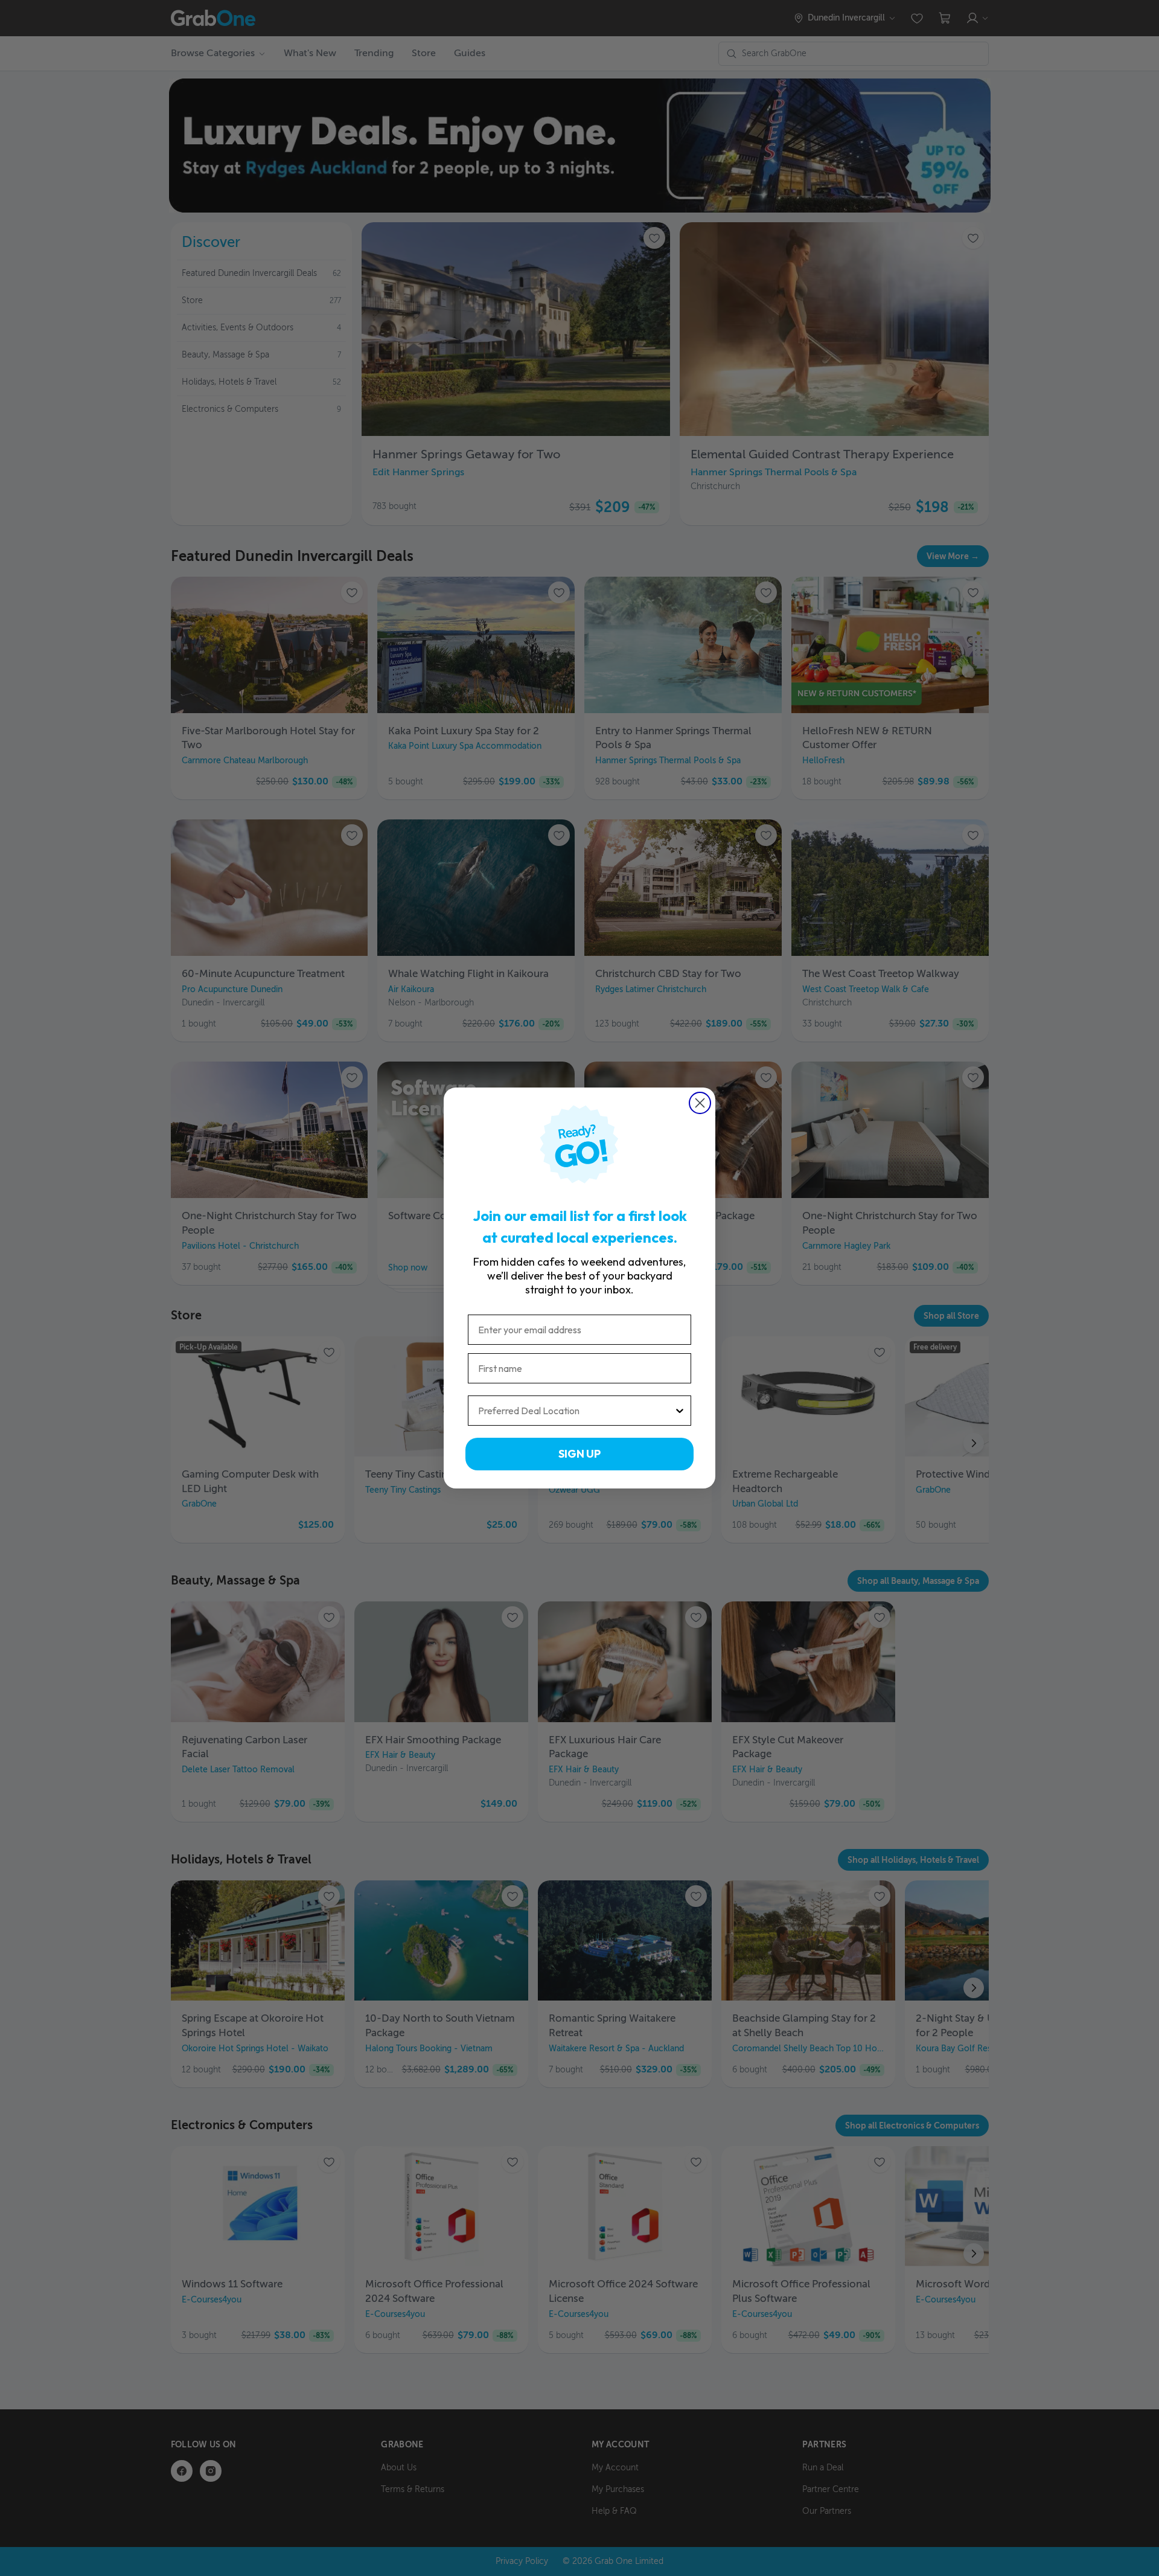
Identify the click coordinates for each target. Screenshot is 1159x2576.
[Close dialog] (700, 1103)
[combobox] (576, 1411)
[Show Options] (680, 1411)
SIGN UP (579, 1454)
